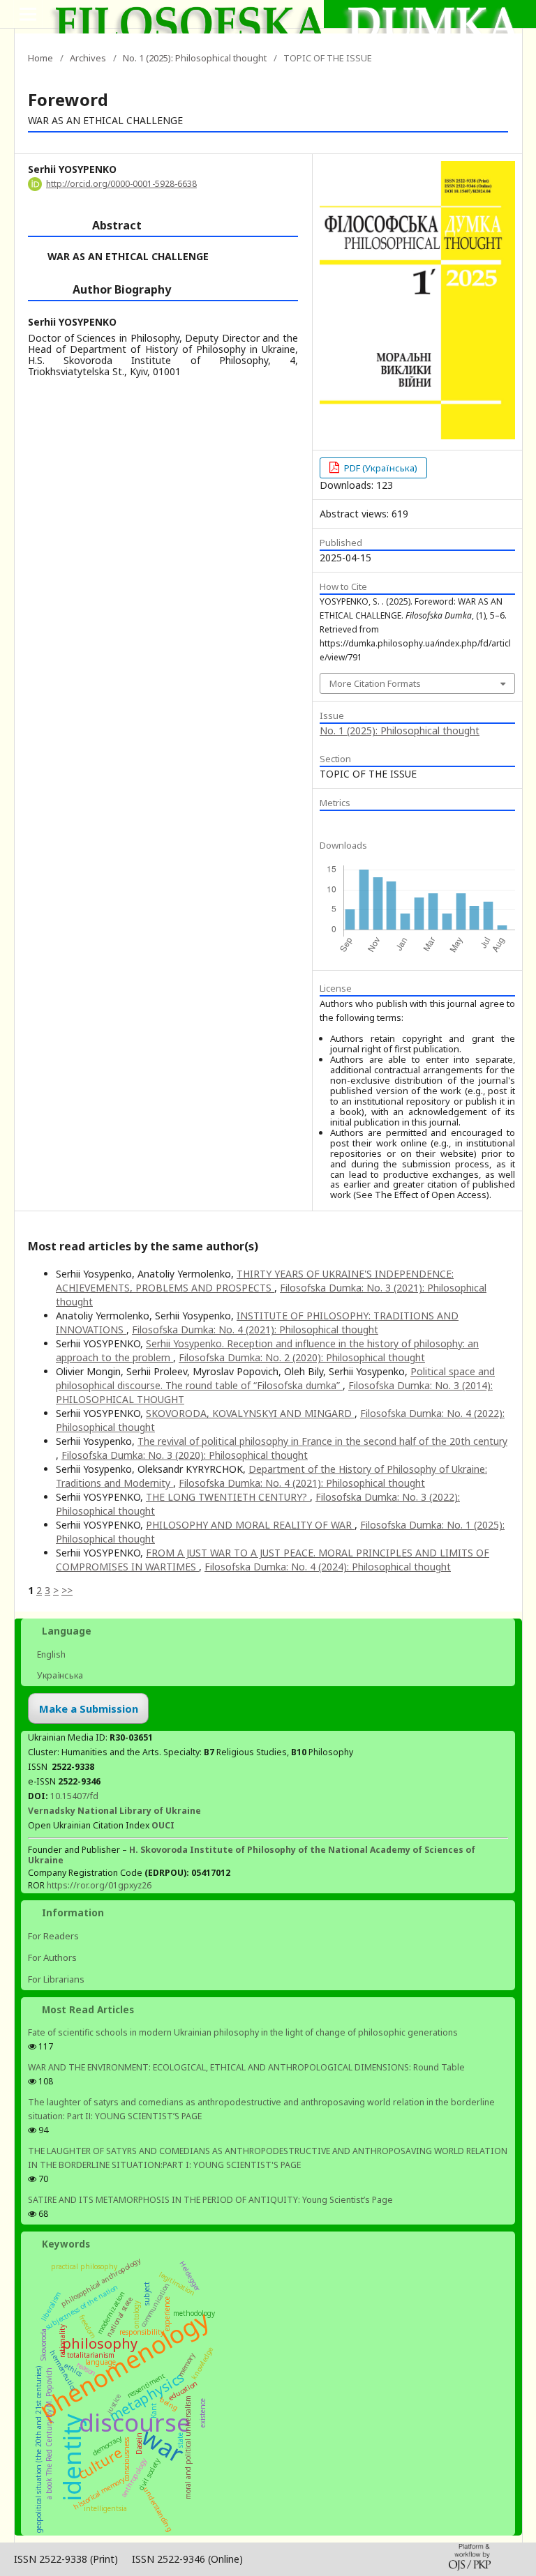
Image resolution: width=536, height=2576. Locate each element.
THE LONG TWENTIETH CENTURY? (228, 1497)
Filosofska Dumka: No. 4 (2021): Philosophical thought (255, 1329)
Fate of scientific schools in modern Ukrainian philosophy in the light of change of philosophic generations (243, 2032)
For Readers (53, 1936)
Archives (88, 58)
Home (40, 58)
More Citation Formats (375, 683)
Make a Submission (89, 1709)
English (50, 1654)
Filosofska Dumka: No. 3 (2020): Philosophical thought (185, 1455)
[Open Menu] (28, 14)
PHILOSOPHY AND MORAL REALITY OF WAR (250, 1525)
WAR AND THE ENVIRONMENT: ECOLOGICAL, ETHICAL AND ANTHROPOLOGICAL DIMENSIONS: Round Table (246, 2067)
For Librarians (56, 1979)
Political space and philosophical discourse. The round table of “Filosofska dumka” (275, 1378)
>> (67, 1590)
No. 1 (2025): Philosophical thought (195, 58)
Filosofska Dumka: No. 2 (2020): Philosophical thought (302, 1357)
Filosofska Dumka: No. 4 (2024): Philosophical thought (328, 1567)
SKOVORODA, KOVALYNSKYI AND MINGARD (250, 1413)
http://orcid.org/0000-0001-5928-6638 (121, 184)
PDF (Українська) (380, 468)
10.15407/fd (74, 1796)
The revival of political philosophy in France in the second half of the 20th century (322, 1441)
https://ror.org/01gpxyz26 (99, 1885)
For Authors (52, 1957)
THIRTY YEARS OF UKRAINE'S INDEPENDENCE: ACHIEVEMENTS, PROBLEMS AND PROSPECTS (255, 1281)
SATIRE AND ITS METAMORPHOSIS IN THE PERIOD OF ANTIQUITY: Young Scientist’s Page (210, 2200)
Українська (59, 1675)
